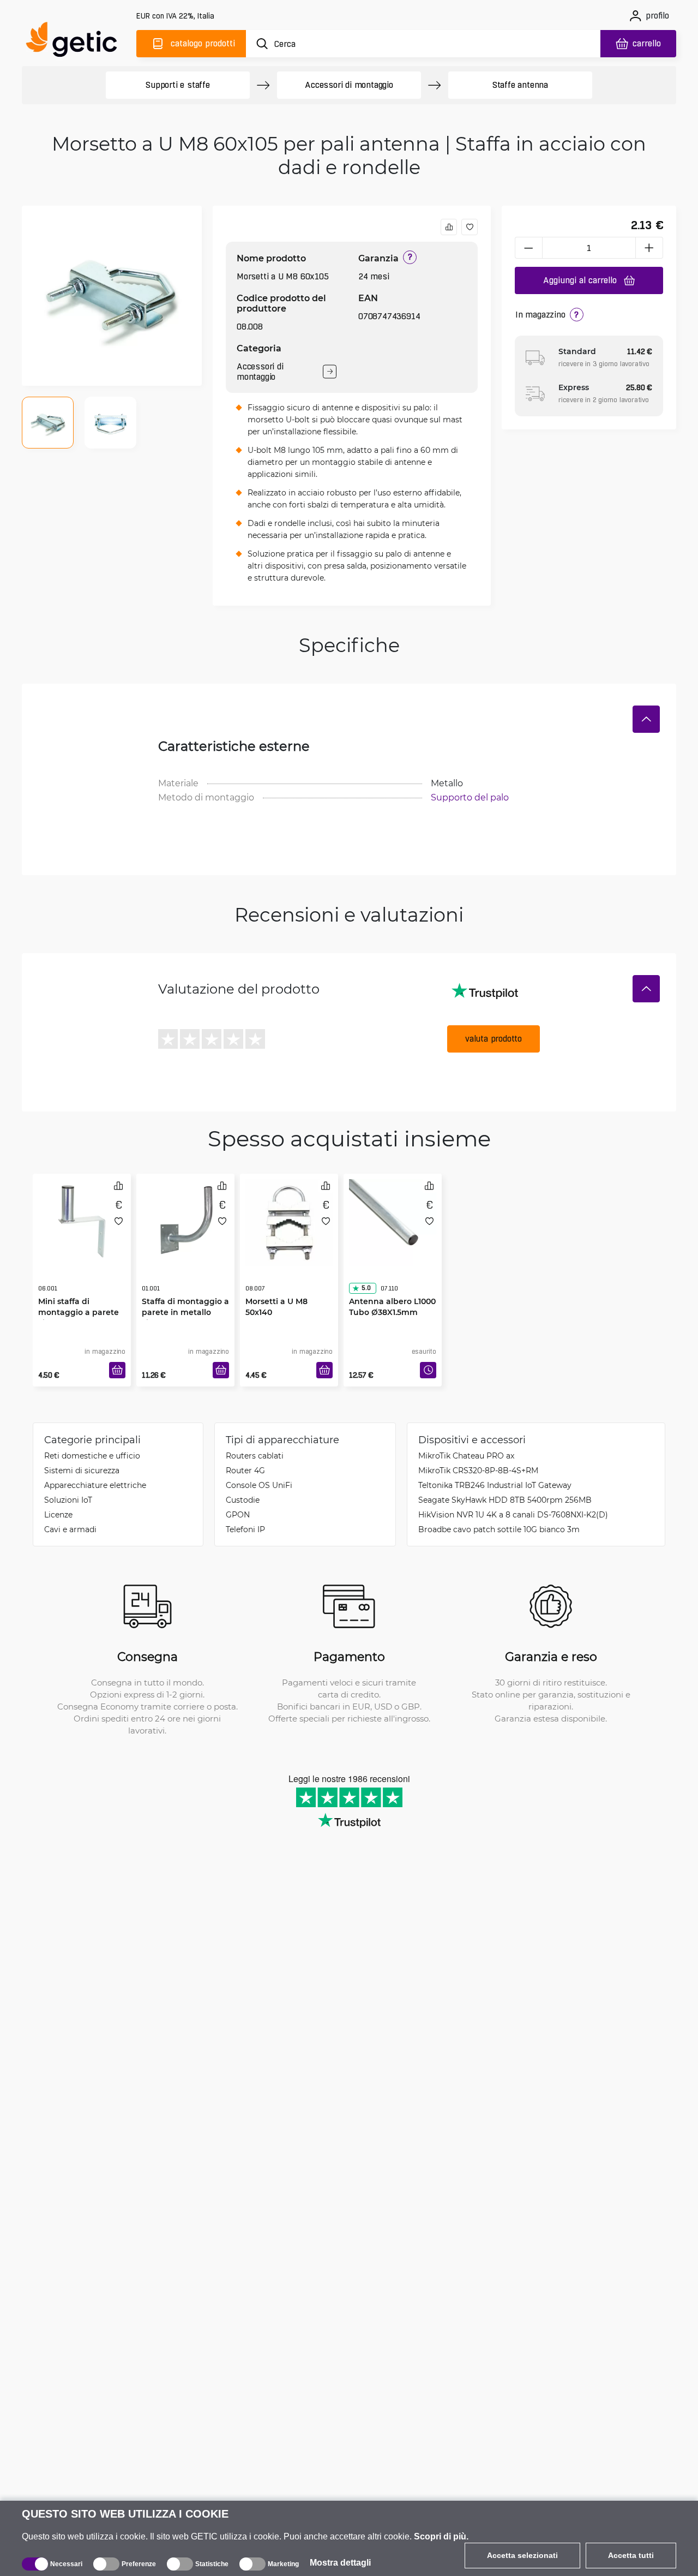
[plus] (649, 248)
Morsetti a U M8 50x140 (276, 1285)
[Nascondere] (646, 719)
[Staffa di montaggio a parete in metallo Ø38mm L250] (185, 1220)
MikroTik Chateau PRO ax (466, 1456)
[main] (76, 42)
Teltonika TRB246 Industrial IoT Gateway (495, 1485)
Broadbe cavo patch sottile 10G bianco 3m (499, 1529)
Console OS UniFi (259, 1485)
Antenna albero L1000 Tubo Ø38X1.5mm (392, 1285)
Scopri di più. (441, 2536)
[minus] (528, 248)
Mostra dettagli (340, 2563)
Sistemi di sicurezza (82, 1470)
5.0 (366, 1266)
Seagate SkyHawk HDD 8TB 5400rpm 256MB (505, 1500)
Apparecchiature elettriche (95, 1485)
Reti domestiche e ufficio (92, 1456)
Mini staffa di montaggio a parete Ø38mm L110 (79, 1290)
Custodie (243, 1500)
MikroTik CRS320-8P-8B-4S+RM (478, 1470)
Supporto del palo (470, 797)
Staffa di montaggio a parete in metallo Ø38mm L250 (185, 1290)
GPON (238, 1514)
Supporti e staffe (178, 85)
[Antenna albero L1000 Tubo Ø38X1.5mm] (393, 1220)
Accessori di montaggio (349, 85)
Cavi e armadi (70, 1529)
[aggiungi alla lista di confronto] (449, 227)
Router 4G (245, 1470)
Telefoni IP (245, 1529)
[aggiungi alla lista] (470, 227)
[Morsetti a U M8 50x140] (289, 1220)
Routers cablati (255, 1456)
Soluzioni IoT (68, 1500)
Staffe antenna (520, 85)
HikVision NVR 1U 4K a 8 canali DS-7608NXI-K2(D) (513, 1514)
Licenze (58, 1514)
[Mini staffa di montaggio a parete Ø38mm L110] (82, 1220)
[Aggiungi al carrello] (117, 1370)
